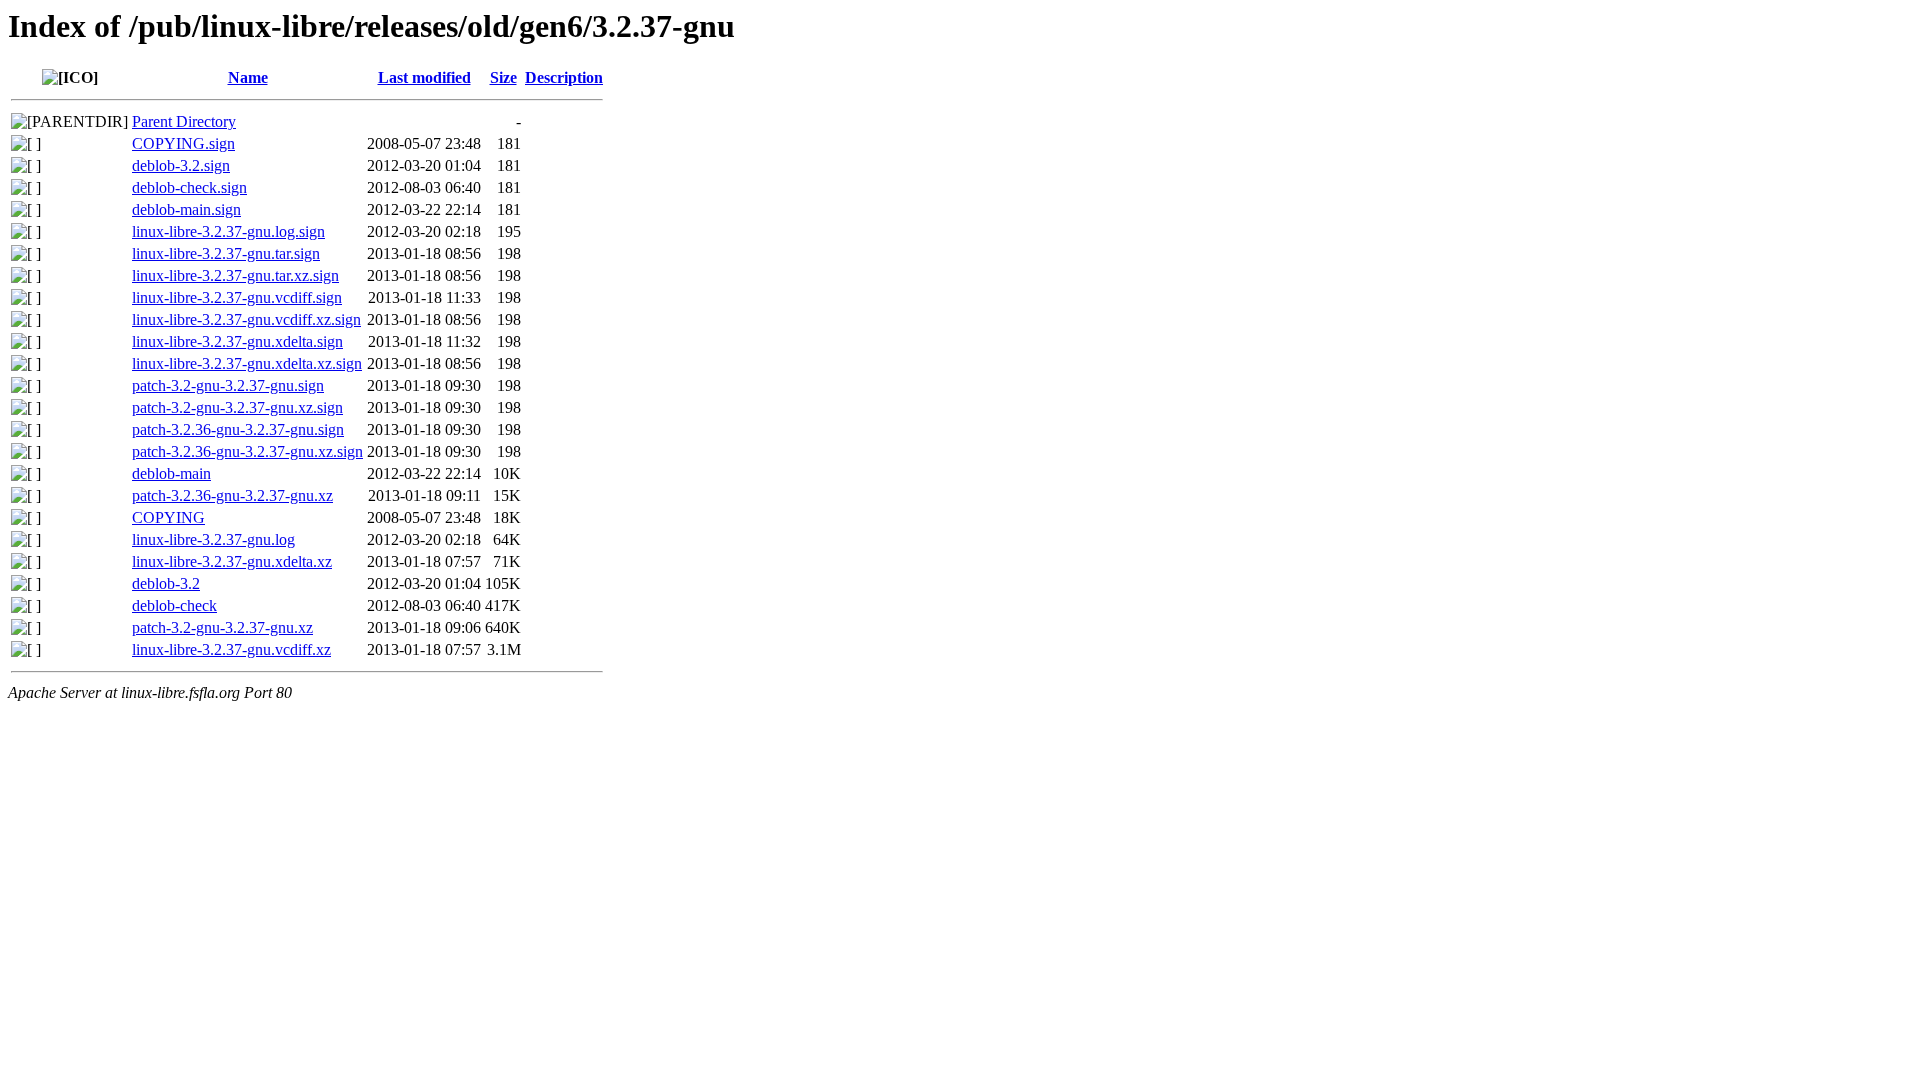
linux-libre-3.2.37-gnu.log (213, 539)
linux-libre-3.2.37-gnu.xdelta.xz (232, 561)
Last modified (424, 77)
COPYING (168, 517)
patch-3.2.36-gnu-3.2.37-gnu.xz (232, 495)
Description (564, 77)
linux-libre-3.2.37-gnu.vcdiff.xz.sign (246, 319)
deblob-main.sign (186, 209)
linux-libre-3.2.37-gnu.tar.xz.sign (235, 275)
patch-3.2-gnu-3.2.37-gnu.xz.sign (237, 407)
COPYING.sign (183, 143)
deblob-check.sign (189, 187)
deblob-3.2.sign (181, 165)
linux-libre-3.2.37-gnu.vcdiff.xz (231, 649)
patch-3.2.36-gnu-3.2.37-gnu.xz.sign (247, 451)
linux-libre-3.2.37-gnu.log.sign (228, 231)
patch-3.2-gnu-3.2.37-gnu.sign (228, 385)
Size (503, 77)
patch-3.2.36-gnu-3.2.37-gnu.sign (238, 429)
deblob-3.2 (166, 583)
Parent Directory (184, 121)
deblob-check (174, 605)
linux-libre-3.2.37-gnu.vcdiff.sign (237, 297)
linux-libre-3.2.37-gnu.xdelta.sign (237, 341)
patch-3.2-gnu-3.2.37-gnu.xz (222, 627)
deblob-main (171, 473)
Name (248, 77)
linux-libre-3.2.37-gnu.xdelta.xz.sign (247, 363)
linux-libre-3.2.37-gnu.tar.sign (226, 253)
